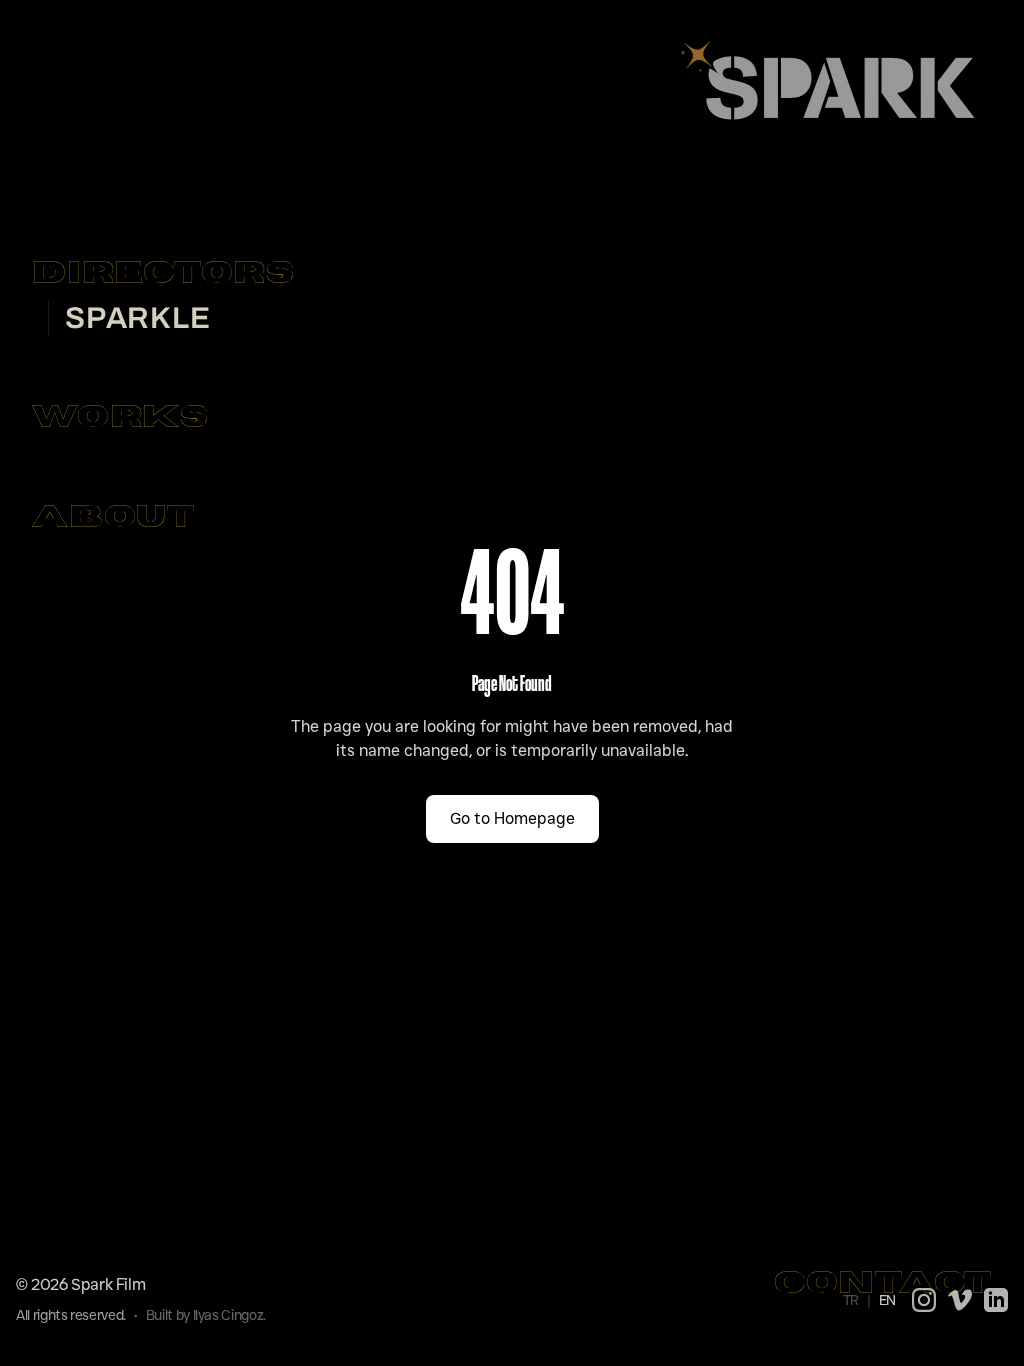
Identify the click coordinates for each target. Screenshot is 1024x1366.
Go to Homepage (512, 818)
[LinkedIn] (996, 1300)
